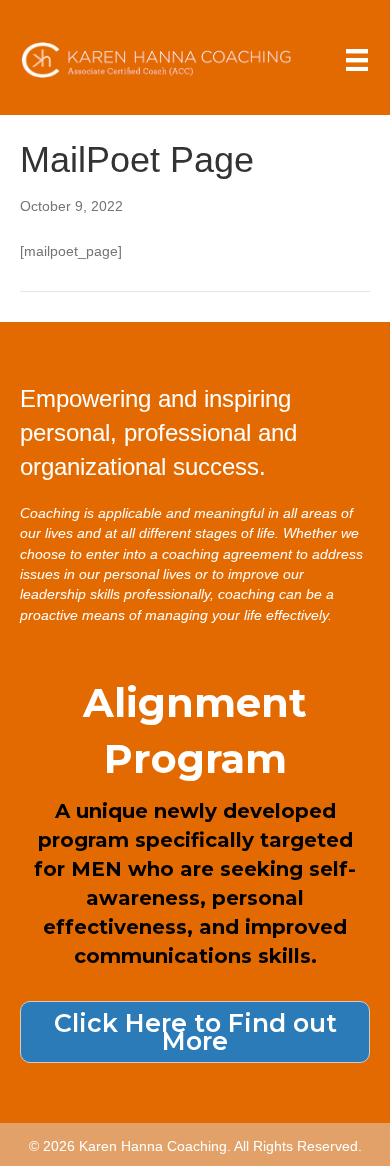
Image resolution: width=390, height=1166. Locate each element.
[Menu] (357, 60)
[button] (195, 1032)
